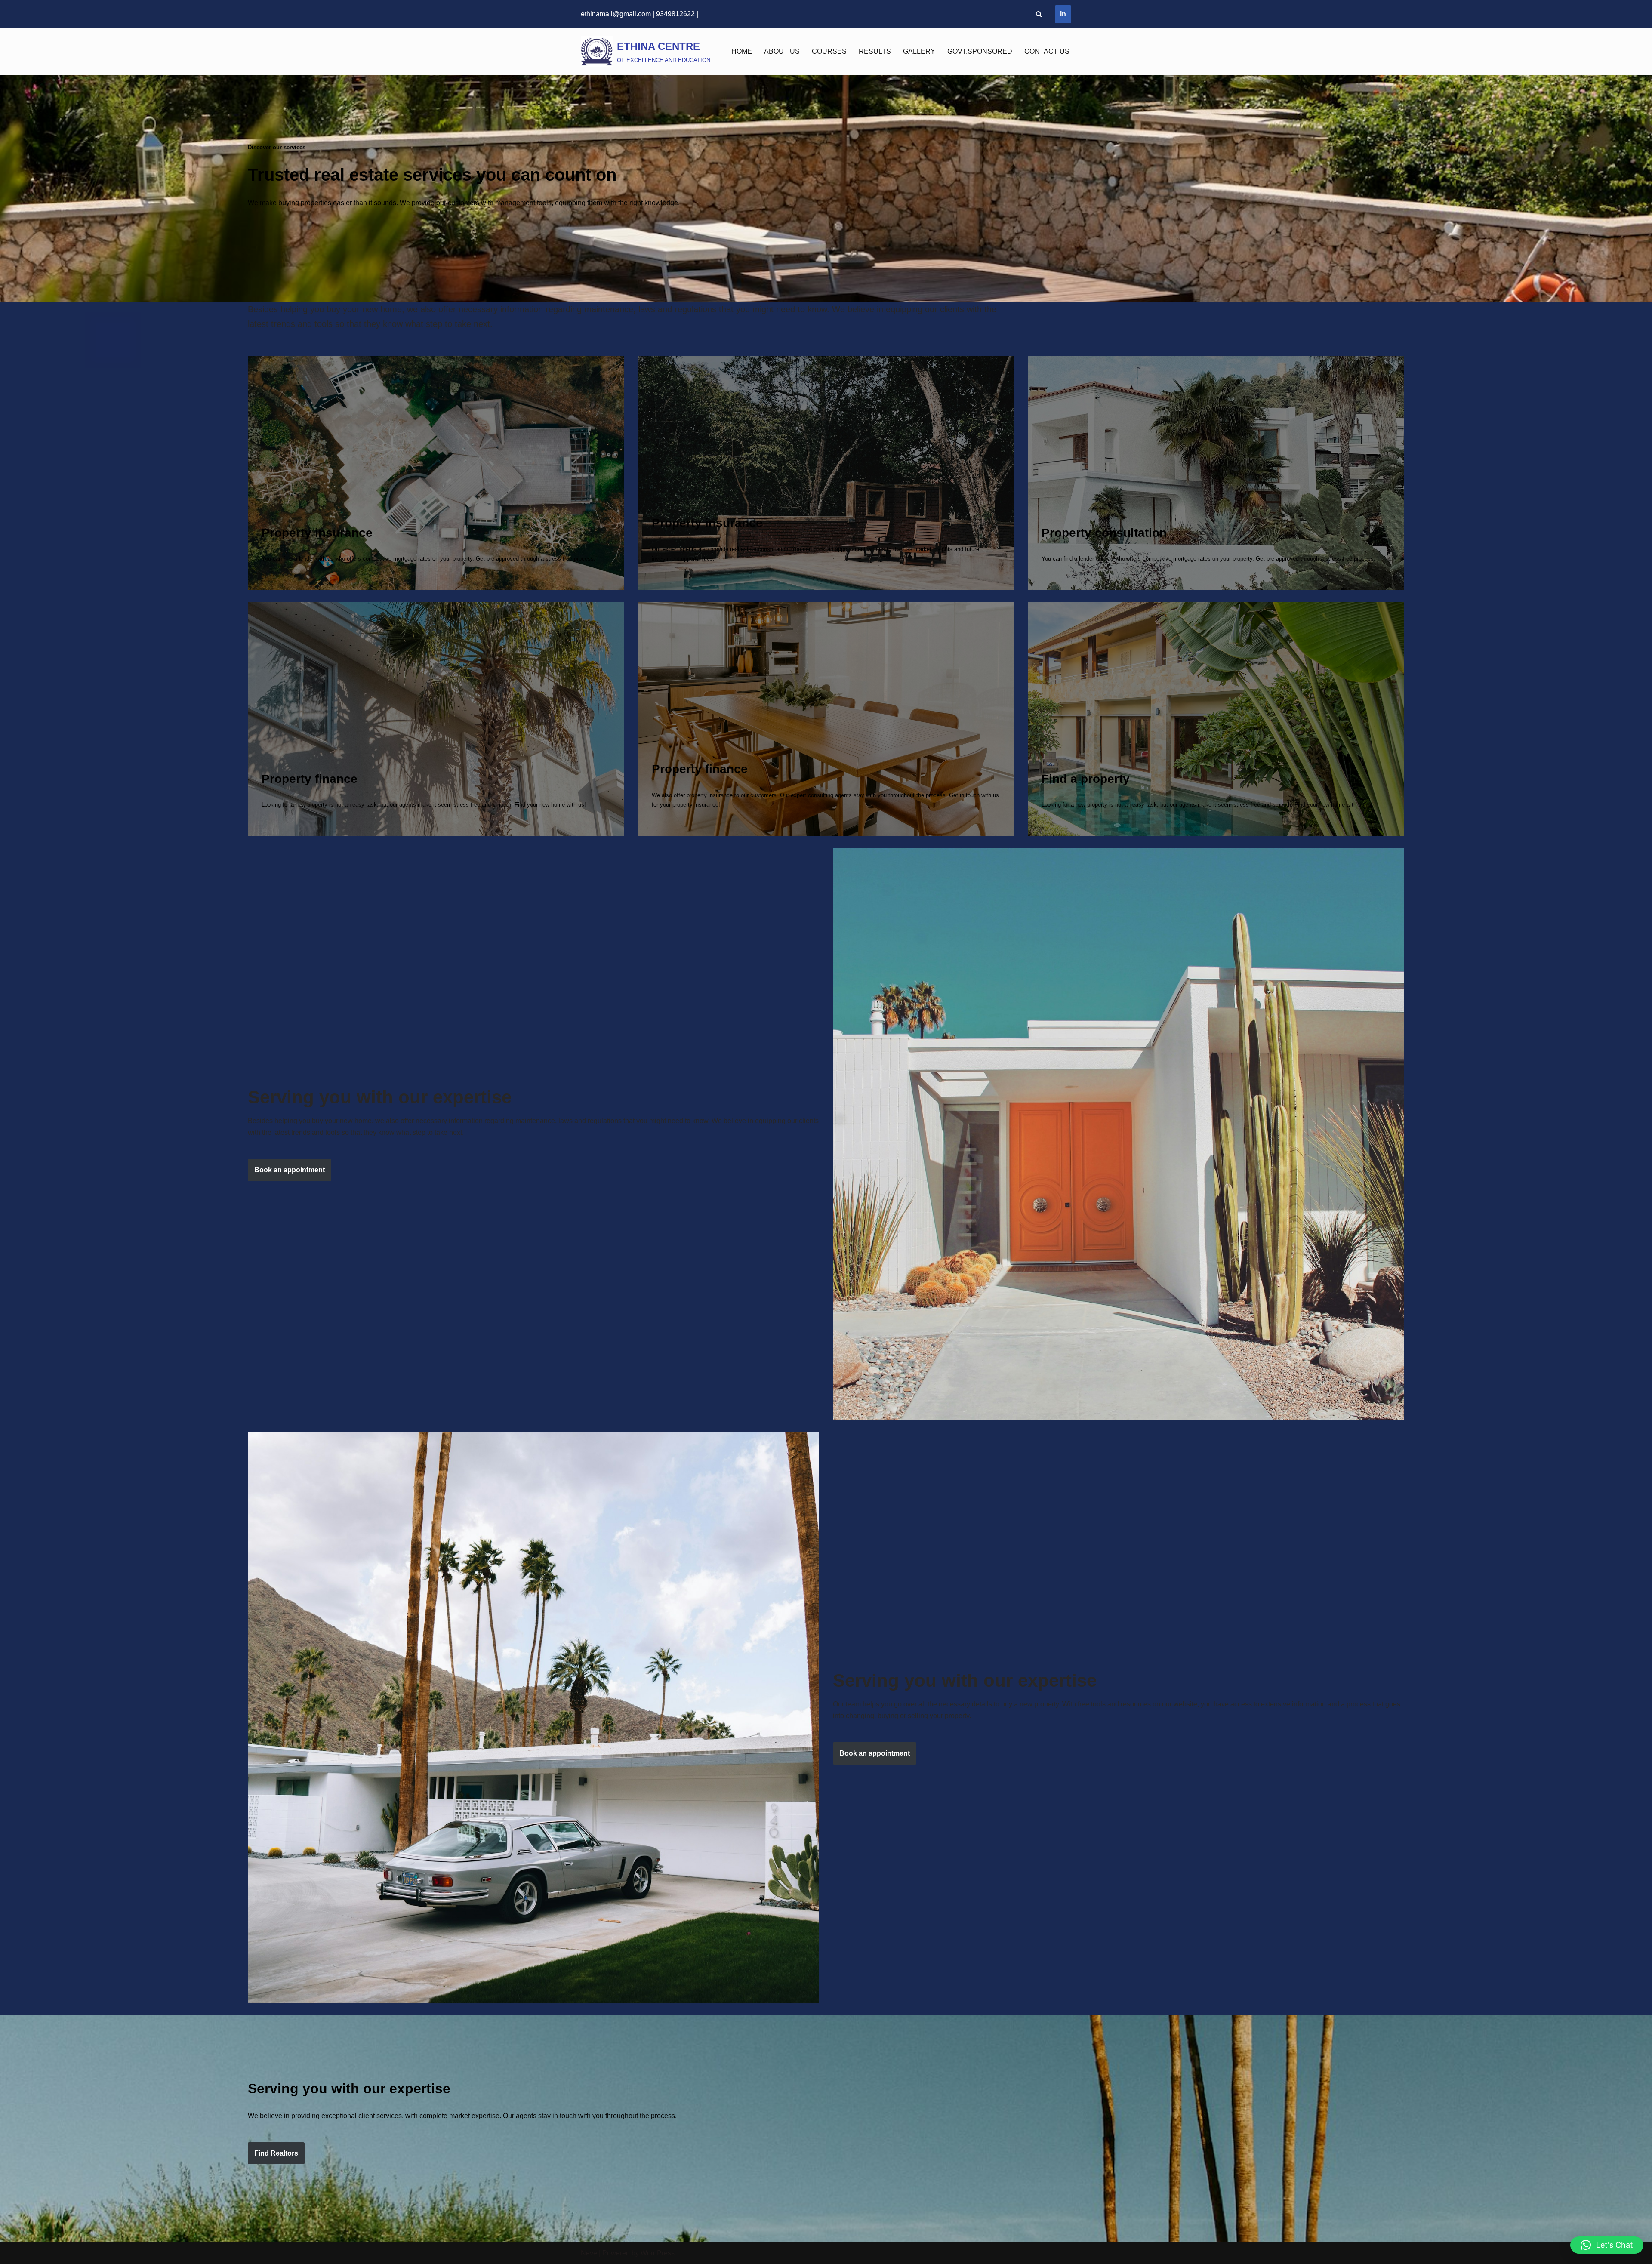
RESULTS (875, 51)
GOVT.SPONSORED (980, 51)
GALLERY (919, 51)
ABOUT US (782, 51)
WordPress (658, 2253)
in (1063, 14)
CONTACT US (1047, 51)
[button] (1607, 2245)
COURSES (829, 51)
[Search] (1039, 14)
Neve (589, 2253)
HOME (742, 51)
